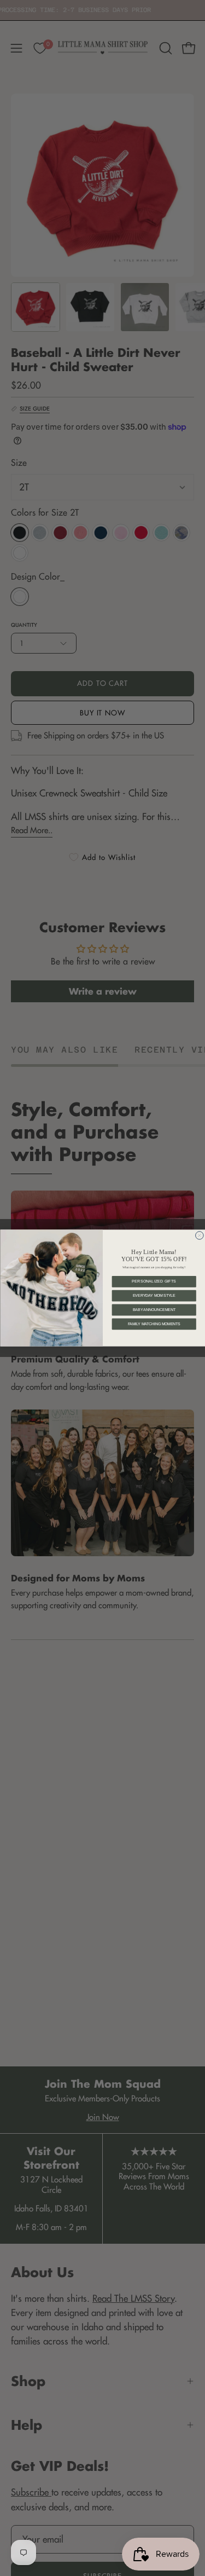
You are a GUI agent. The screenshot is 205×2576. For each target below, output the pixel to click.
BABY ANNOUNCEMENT (154, 1310)
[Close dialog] (199, 1236)
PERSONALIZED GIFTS (154, 1282)
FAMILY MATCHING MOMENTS (154, 1324)
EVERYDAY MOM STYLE (154, 1296)
